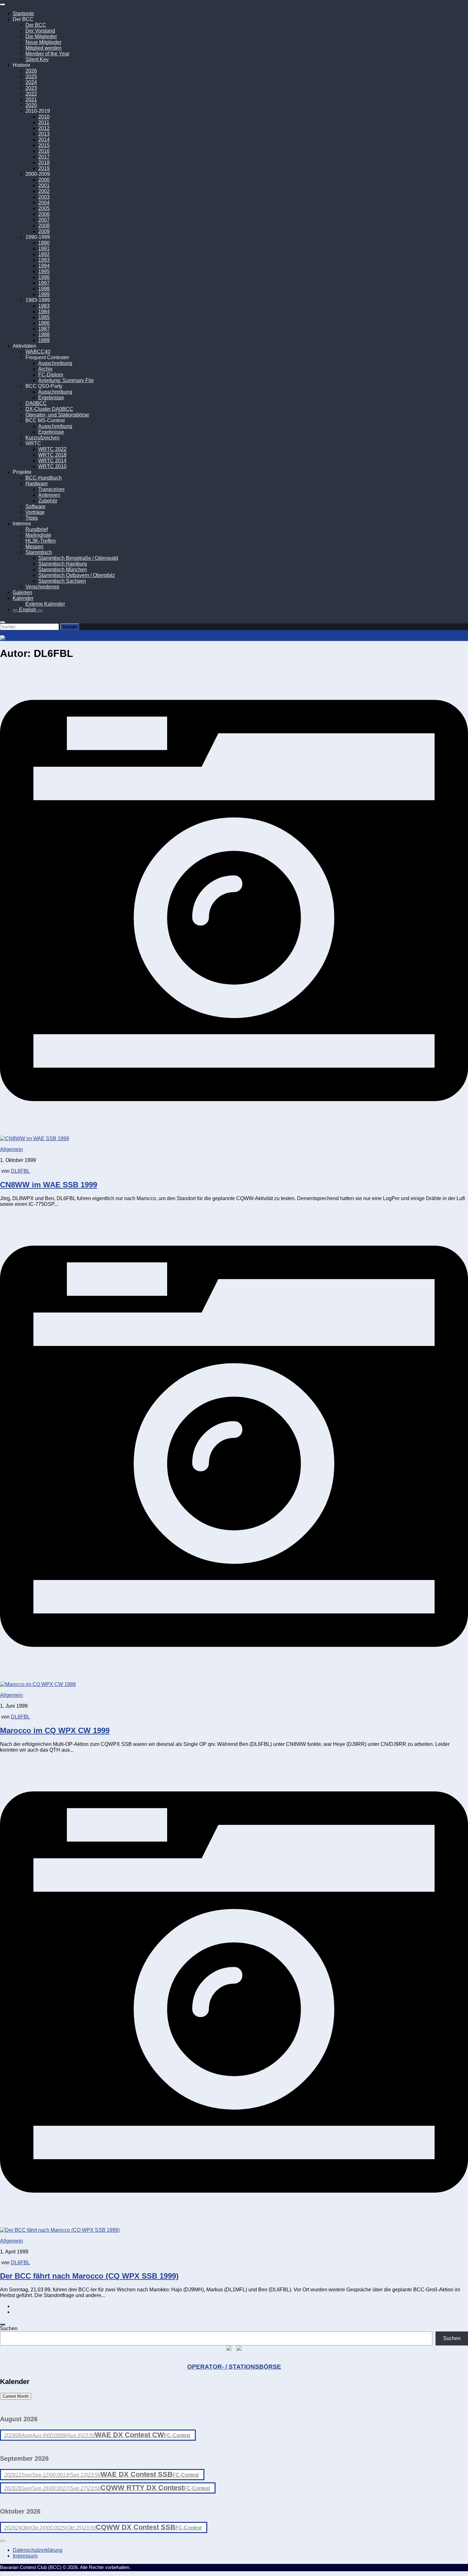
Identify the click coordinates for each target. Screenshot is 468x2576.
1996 (44, 277)
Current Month (16, 2396)
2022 (31, 94)
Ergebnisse (51, 398)
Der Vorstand (40, 31)
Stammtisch (39, 552)
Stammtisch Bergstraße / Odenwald (78, 558)
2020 (31, 105)
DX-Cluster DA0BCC (49, 409)
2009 (44, 231)
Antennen (49, 495)
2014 (44, 140)
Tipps (32, 518)
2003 (44, 197)
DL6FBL (20, 1171)
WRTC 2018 (52, 455)
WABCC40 (38, 352)
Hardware (37, 484)
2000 (44, 180)
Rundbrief (37, 529)
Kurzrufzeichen (43, 438)
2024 (31, 82)
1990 (44, 243)
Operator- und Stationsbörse (57, 415)
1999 (44, 294)
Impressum (25, 2556)
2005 (44, 208)
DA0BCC (36, 403)
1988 (44, 334)
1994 (44, 266)
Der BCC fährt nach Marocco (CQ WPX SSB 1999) (89, 2276)
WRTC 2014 (52, 461)
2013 (44, 134)
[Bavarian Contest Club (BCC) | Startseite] (36, 638)
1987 (44, 329)
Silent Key (37, 59)
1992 (44, 254)
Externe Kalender (45, 604)
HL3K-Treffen (41, 541)
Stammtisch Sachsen (62, 581)
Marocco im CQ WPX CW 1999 (55, 1730)
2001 (44, 185)
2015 (44, 145)
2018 (44, 163)
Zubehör (48, 501)
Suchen (9, 2328)
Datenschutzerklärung (38, 2550)
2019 (44, 168)
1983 (44, 306)
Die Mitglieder (41, 36)
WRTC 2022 (52, 449)
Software (35, 506)
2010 (44, 117)
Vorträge (35, 512)
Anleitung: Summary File (66, 380)
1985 (44, 317)
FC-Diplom (51, 375)
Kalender (23, 598)
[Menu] (3, 4)
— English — (28, 610)
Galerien (22, 592)
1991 (44, 249)
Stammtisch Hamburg (63, 564)
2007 (44, 220)
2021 (31, 100)
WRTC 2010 (52, 466)
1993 (44, 260)
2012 (44, 128)
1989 (44, 340)
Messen (34, 547)
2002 (44, 191)
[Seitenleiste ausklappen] (3, 2324)
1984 (44, 312)
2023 (31, 88)
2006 (44, 214)
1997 (44, 283)
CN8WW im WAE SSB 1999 (49, 1185)
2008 (44, 226)
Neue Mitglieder (43, 42)
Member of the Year (47, 54)
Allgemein (11, 1149)
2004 (44, 203)
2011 (44, 122)
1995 (44, 271)
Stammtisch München (63, 569)
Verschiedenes (42, 587)
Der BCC (36, 25)
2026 (31, 71)
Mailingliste (38, 535)
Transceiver (51, 489)
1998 (44, 289)
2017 (44, 157)
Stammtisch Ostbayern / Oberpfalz (77, 575)
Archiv (45, 369)
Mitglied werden (43, 48)
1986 (44, 323)
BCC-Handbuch (44, 478)
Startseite (23, 14)
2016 (44, 151)
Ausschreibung (55, 363)
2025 (31, 77)
